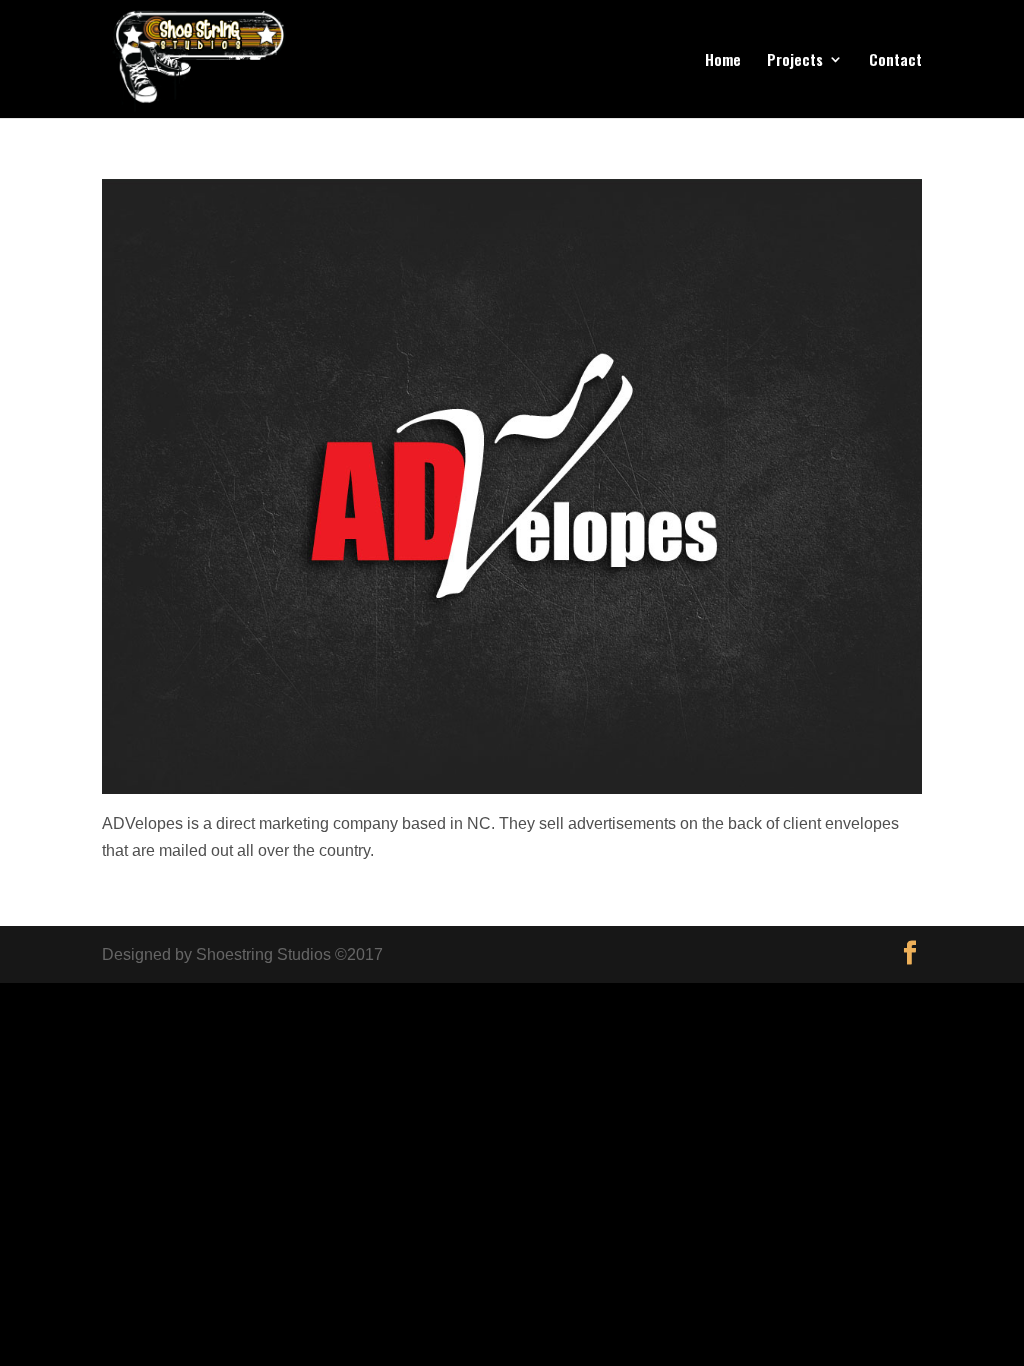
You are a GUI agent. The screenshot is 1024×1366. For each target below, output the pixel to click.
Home (723, 61)
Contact (895, 61)
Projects (795, 61)
